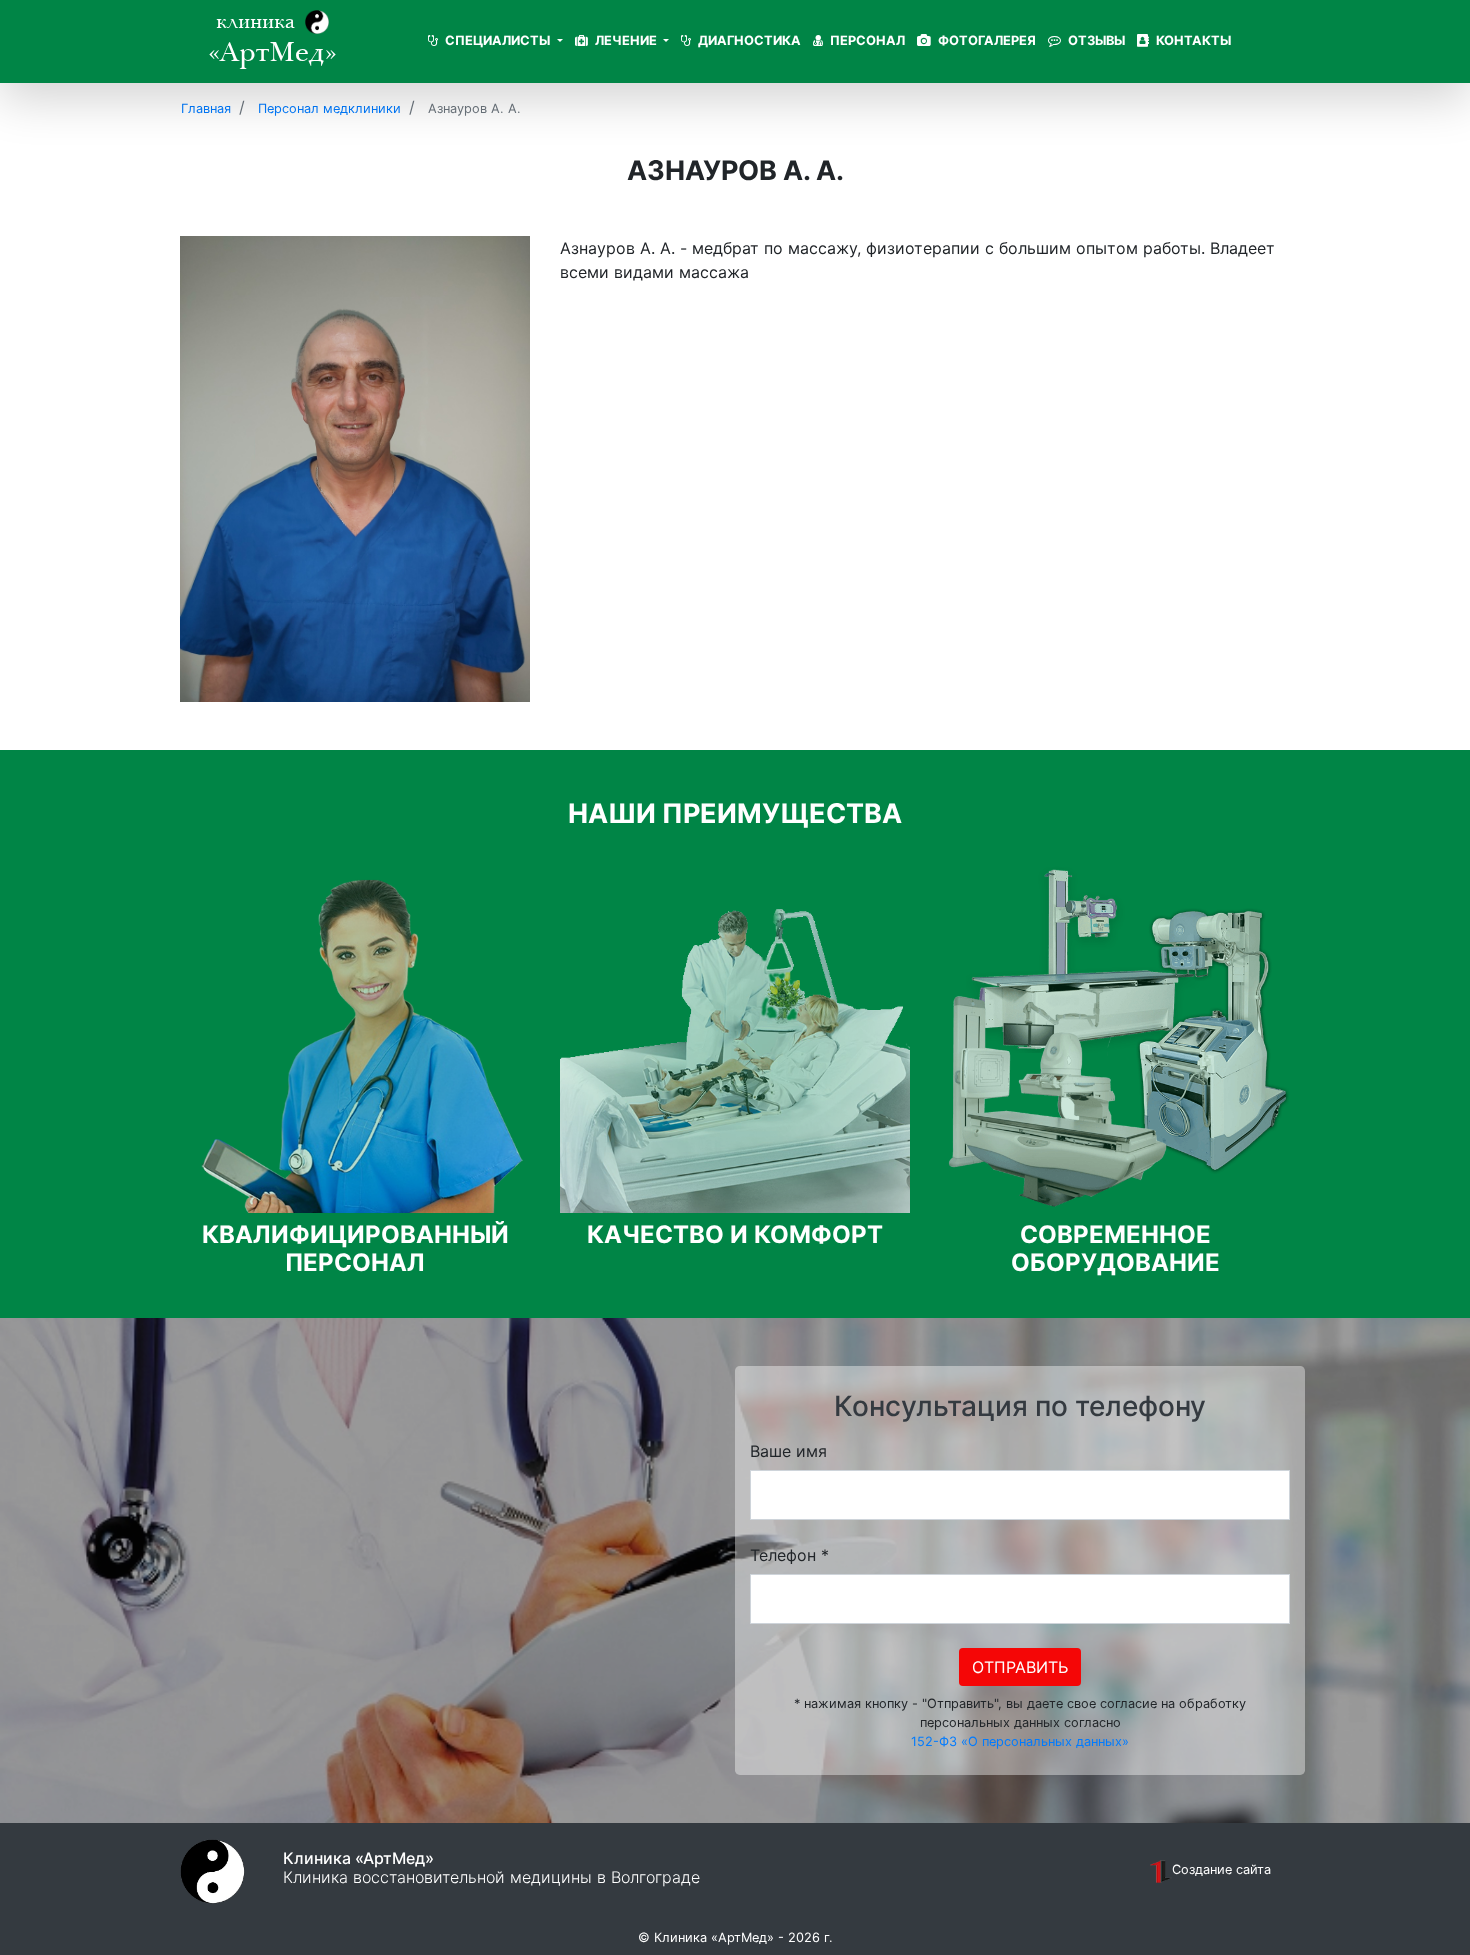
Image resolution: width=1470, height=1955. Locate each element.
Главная (206, 108)
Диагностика (748, 40)
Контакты (1192, 40)
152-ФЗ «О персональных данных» (1020, 1741)
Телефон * (789, 1555)
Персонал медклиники (329, 108)
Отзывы (1095, 40)
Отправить (1020, 1667)
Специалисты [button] (497, 40)
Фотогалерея (985, 40)
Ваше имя (788, 1451)
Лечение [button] (626, 40)
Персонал (866, 40)
